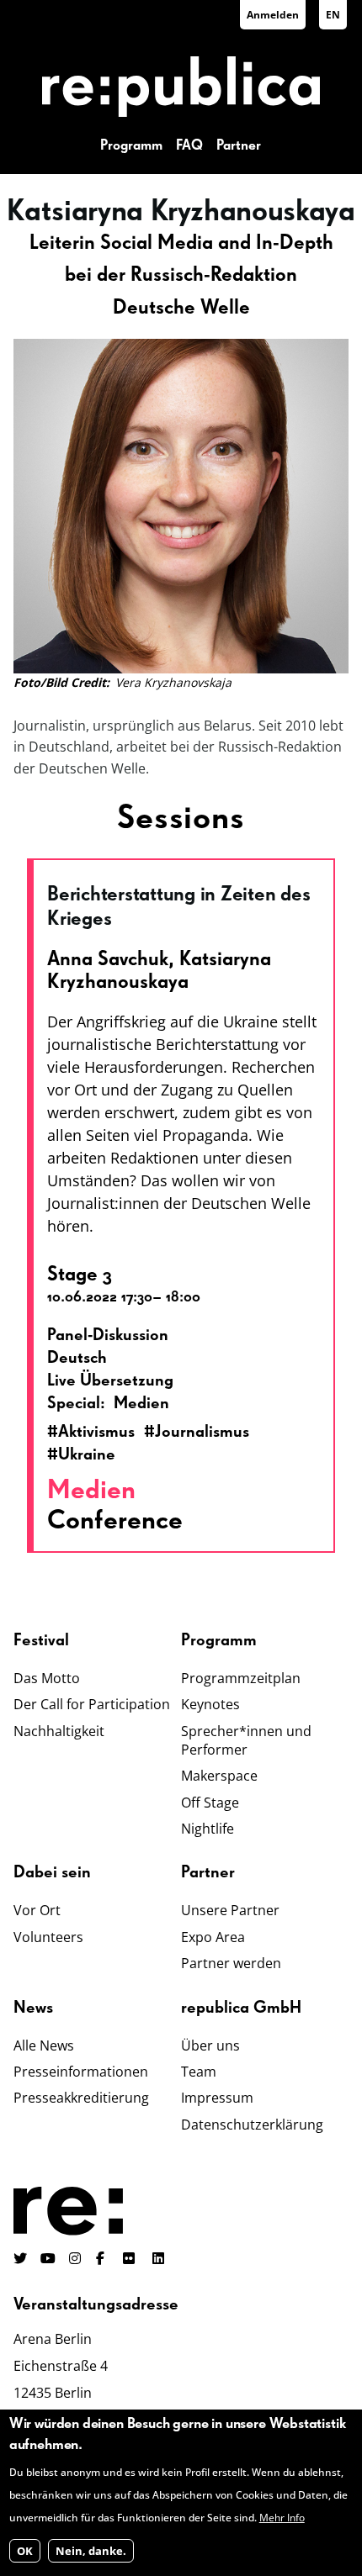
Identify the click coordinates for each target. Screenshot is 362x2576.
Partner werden (231, 1963)
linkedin (160, 2258)
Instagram (76, 2258)
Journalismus (202, 1432)
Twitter (20, 2258)
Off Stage (210, 1803)
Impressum (217, 2098)
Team (199, 2072)
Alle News (44, 2045)
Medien (91, 1491)
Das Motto (47, 1678)
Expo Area (213, 1937)
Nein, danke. (91, 2551)
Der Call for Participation (92, 1704)
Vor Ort (37, 1910)
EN (333, 15)
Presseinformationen (81, 2072)
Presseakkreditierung (81, 2098)
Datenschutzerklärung (252, 2125)
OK (25, 2551)
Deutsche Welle (181, 308)
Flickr (138, 2258)
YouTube (48, 2258)
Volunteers (48, 1937)
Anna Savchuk (108, 959)
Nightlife (208, 1829)
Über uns (210, 2045)
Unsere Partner (230, 1910)
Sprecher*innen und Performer (246, 1740)
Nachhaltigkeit (59, 1731)
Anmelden (273, 15)
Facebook (103, 2258)
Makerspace (219, 1776)
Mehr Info (282, 2518)
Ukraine (87, 1454)
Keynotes (210, 1704)
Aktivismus (96, 1432)
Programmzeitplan (241, 1678)
